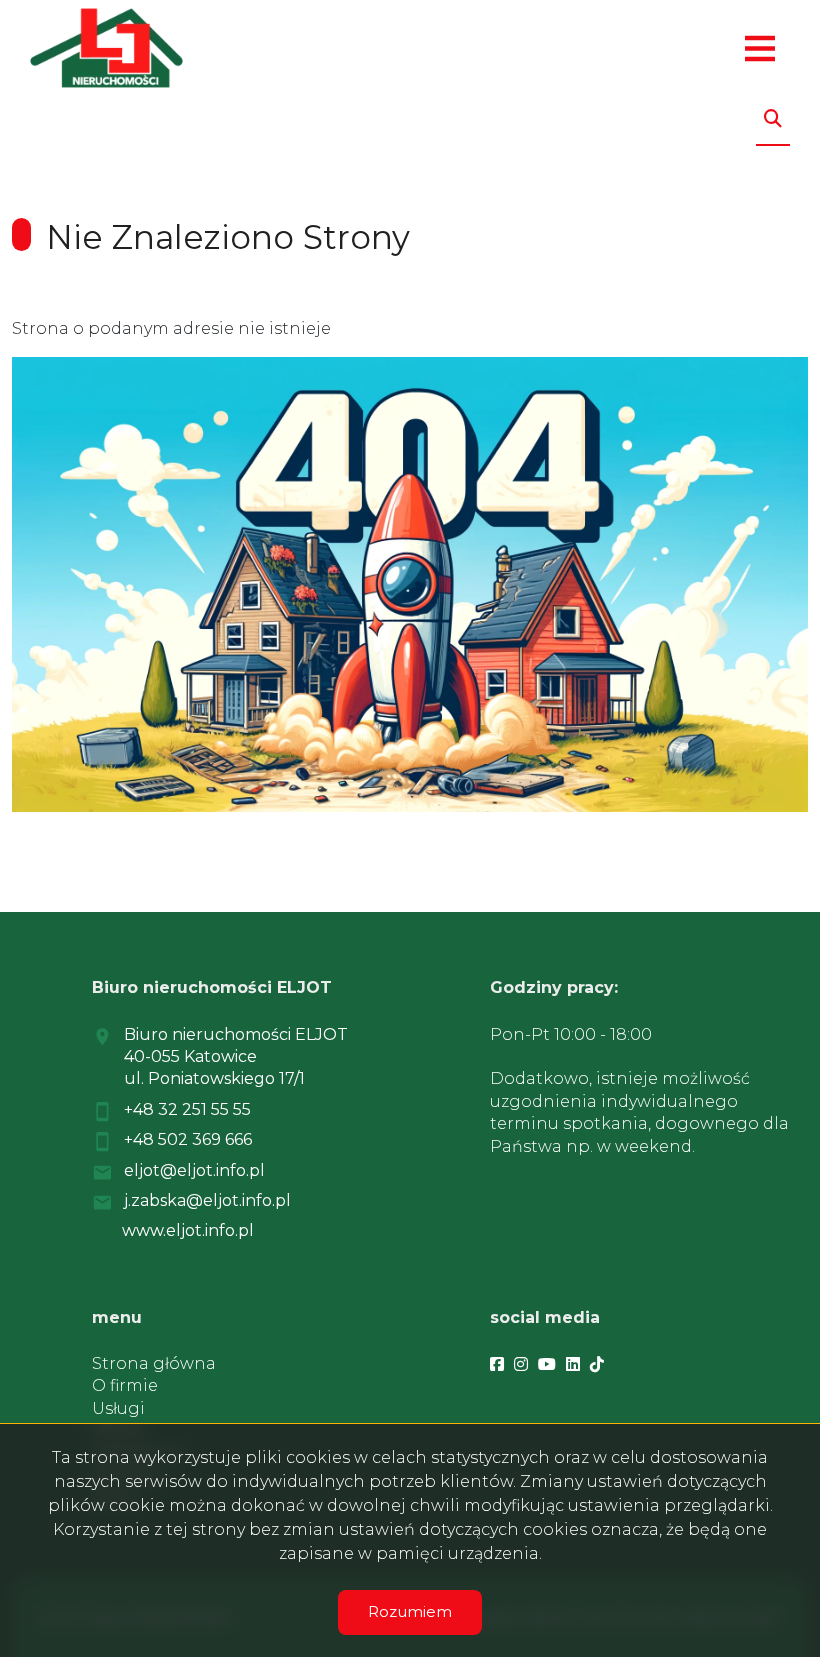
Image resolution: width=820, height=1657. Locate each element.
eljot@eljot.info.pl (194, 1170)
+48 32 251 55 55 (187, 1109)
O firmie (125, 1385)
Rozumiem (410, 1611)
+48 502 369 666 (188, 1139)
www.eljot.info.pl (188, 1230)
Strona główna (154, 1363)
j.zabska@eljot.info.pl (207, 1200)
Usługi (118, 1408)
